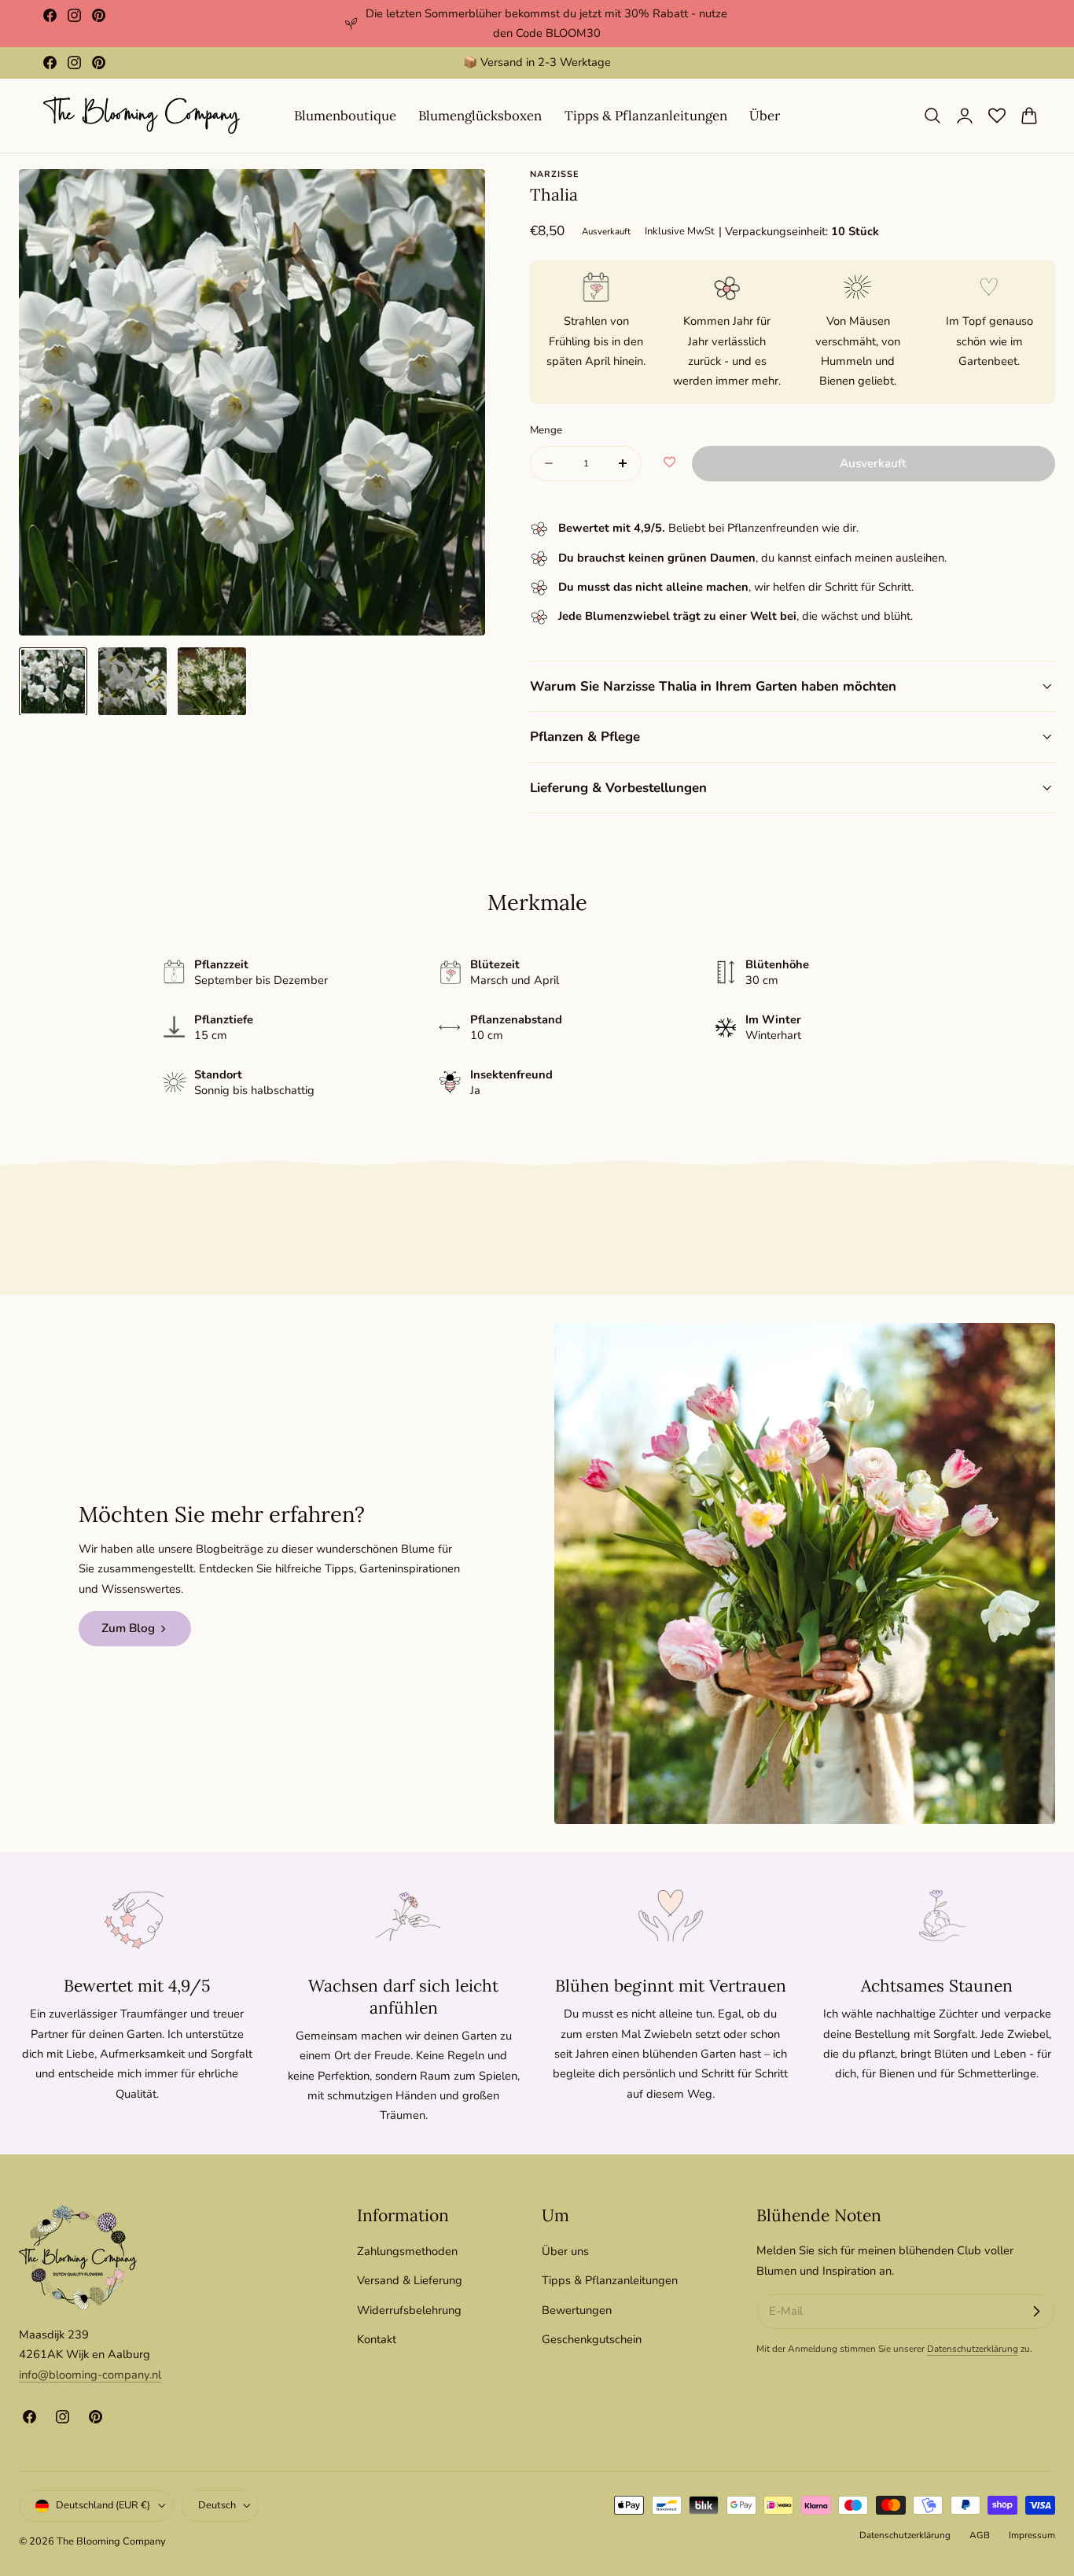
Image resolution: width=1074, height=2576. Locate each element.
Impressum (1032, 2536)
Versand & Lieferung (410, 2280)
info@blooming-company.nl (90, 2375)
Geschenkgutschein (592, 2339)
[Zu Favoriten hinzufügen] (669, 463)
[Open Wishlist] (997, 116)
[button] (932, 116)
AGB (980, 2536)
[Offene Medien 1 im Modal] (457, 198)
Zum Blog (128, 1628)
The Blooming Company (111, 2542)
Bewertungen (577, 2309)
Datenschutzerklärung (973, 2349)
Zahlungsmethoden (407, 2251)
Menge (546, 430)
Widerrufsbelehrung (409, 2309)
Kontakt (377, 2339)
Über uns (565, 2251)
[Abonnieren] (1036, 2312)
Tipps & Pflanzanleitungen (610, 2280)
